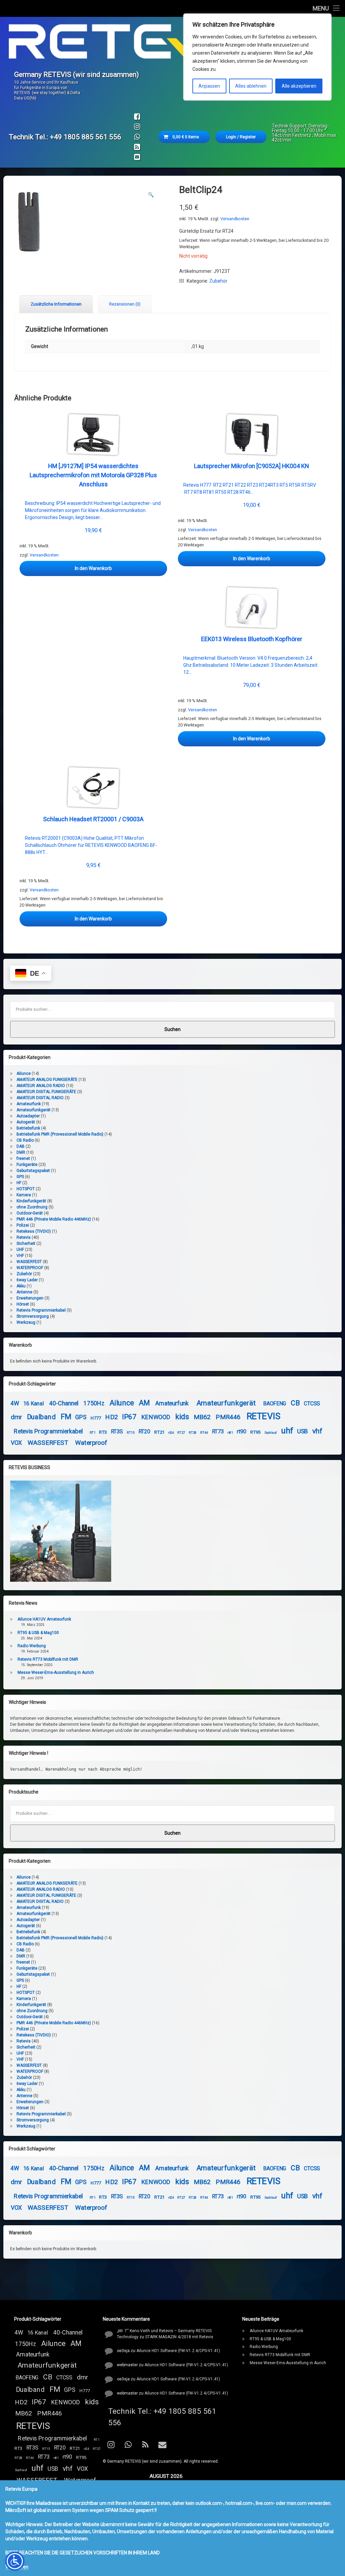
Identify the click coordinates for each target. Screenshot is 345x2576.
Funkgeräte (27, 1165)
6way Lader (27, 1280)
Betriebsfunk (28, 1128)
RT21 (160, 1432)
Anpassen (209, 86)
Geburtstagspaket (33, 1171)
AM (144, 1403)
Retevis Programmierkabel (41, 1310)
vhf (318, 1431)
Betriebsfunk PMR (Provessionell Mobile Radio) (60, 1134)
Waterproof (91, 1443)
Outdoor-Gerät (30, 1213)
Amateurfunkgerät (34, 1110)
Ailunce (24, 1074)
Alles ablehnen (251, 86)
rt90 (242, 1432)
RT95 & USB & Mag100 (38, 1633)
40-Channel (64, 1404)
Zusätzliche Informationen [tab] (56, 304)
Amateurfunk (29, 1104)
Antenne (24, 1292)
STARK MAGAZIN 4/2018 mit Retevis (179, 2337)
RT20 (144, 1432)
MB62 (202, 1417)
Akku (21, 1286)
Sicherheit (26, 1243)
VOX (16, 1443)
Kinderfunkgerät (31, 1201)
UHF (20, 1250)
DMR (21, 1152)
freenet (23, 1158)
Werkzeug (26, 1322)
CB (295, 1403)
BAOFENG (275, 1404)
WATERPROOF (30, 1268)
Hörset (23, 1304)
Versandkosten (235, 219)
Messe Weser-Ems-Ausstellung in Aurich (56, 1672)
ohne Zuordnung (32, 1207)
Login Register (241, 137)
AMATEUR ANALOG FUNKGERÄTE (47, 1080)
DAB (21, 1146)
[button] (151, 195)
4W (15, 1404)
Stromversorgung (33, 1316)
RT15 (131, 1432)
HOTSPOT (26, 1189)
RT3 (103, 1432)
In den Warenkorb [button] (93, 568)
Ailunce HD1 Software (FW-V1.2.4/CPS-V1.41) (178, 2351)
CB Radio (25, 1140)
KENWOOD (156, 1417)
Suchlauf (271, 1432)
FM (66, 1416)
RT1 (93, 1432)
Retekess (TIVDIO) (34, 1231)
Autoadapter (28, 1116)
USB (303, 1432)
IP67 (129, 1417)
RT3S (117, 1432)
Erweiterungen (30, 1298)
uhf (287, 1430)
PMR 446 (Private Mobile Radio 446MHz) (54, 1219)
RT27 (181, 1432)
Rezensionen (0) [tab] (125, 304)
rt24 (171, 1432)
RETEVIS (264, 1416)
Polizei (23, 1225)
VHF (20, 1256)
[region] (257, 57)
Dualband (41, 1417)
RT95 (256, 1432)
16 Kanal (34, 1404)
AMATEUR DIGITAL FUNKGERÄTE (46, 1092)
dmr (16, 1417)
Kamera (24, 1195)
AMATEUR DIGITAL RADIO (40, 1098)
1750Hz (94, 1404)
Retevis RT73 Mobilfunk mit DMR (48, 1659)
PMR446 (228, 1417)
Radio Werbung (32, 1646)
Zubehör (218, 281)
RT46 (204, 1432)
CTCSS (312, 1404)
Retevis (24, 1237)
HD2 (112, 1417)
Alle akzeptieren (299, 86)
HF (19, 1183)
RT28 (193, 1432)
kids (182, 1416)
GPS (20, 1177)
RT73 (218, 1432)
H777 (96, 1418)
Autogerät (26, 1122)
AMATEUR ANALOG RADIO (41, 1086)
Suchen (172, 1029)
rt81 (230, 1432)
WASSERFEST (29, 1262)
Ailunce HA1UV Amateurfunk (44, 1619)
